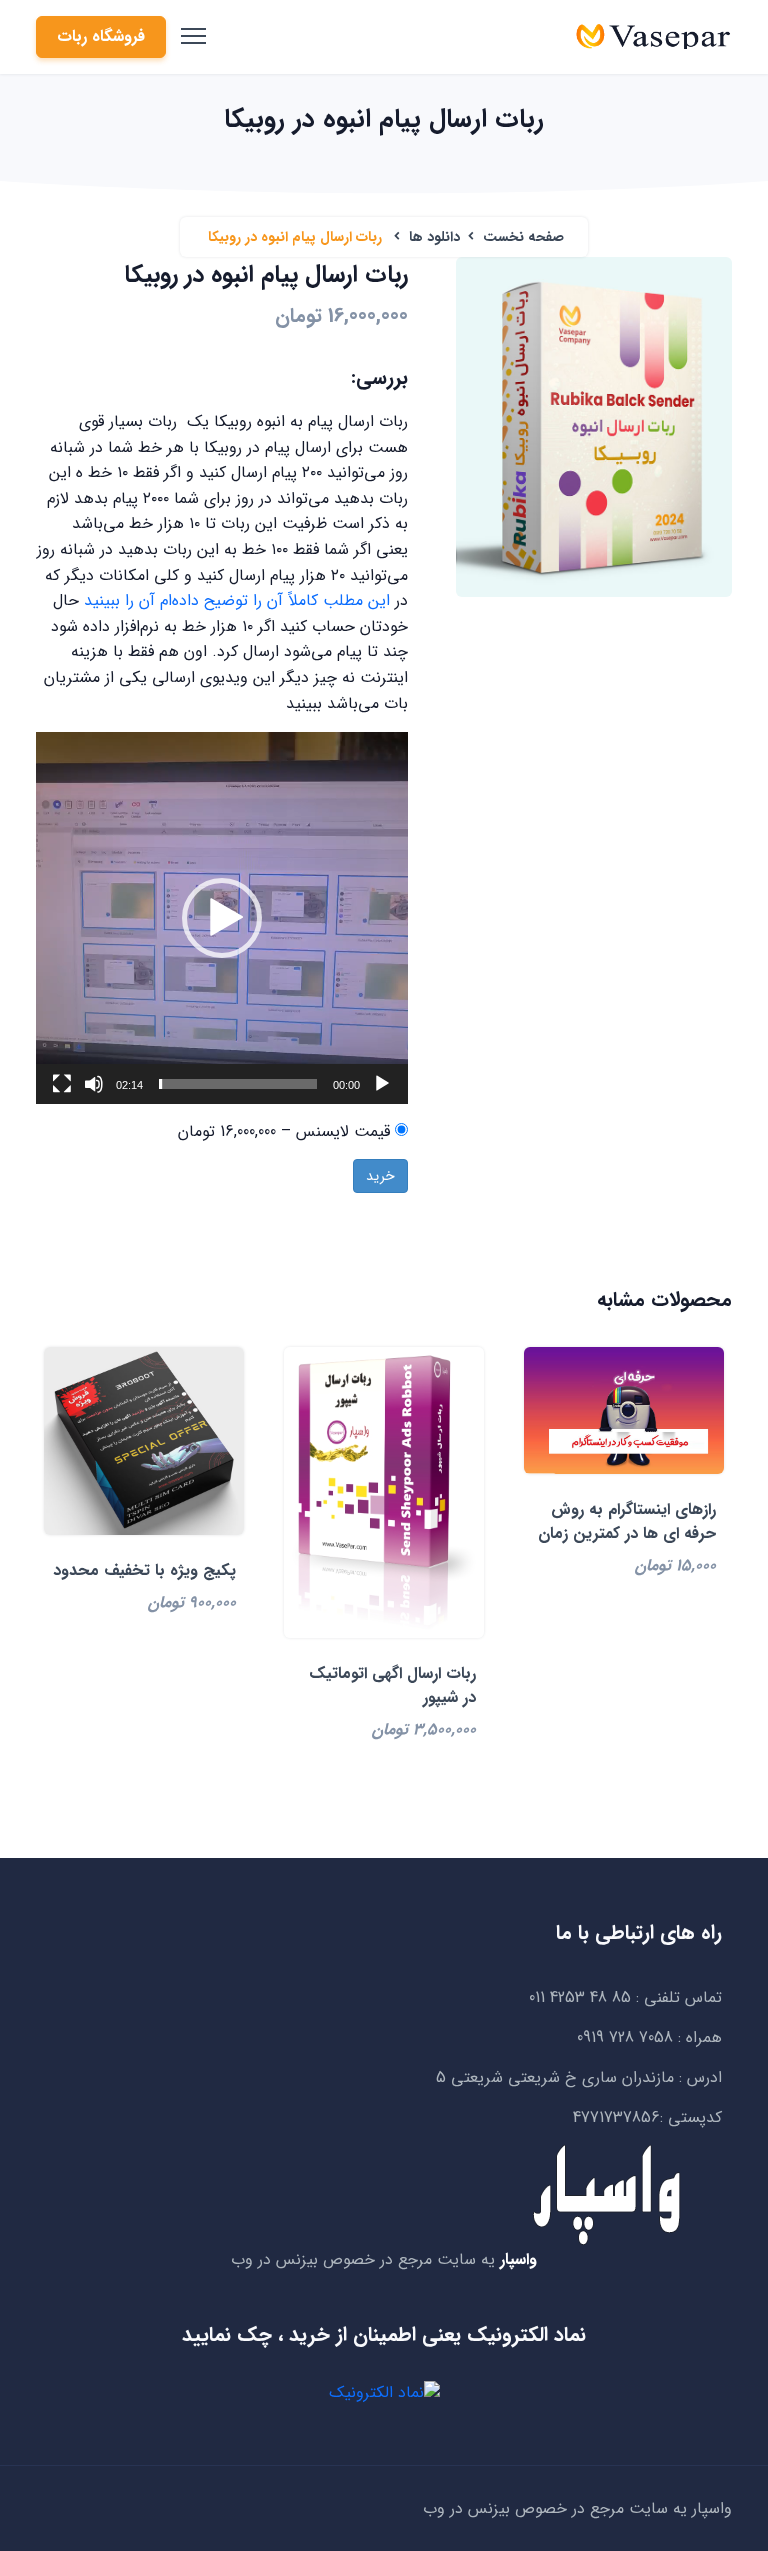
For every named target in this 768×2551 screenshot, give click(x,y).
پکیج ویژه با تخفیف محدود (144, 1570)
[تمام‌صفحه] (62, 1084)
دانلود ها (434, 237)
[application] (222, 918)
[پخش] (382, 1084)
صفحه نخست (523, 237)
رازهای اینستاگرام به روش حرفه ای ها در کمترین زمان (627, 1521)
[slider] (238, 1084)
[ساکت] (94, 1084)
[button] (222, 918)
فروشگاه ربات (101, 36)
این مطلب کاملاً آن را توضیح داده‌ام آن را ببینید (239, 600)
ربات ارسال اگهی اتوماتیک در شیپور (392, 1685)
